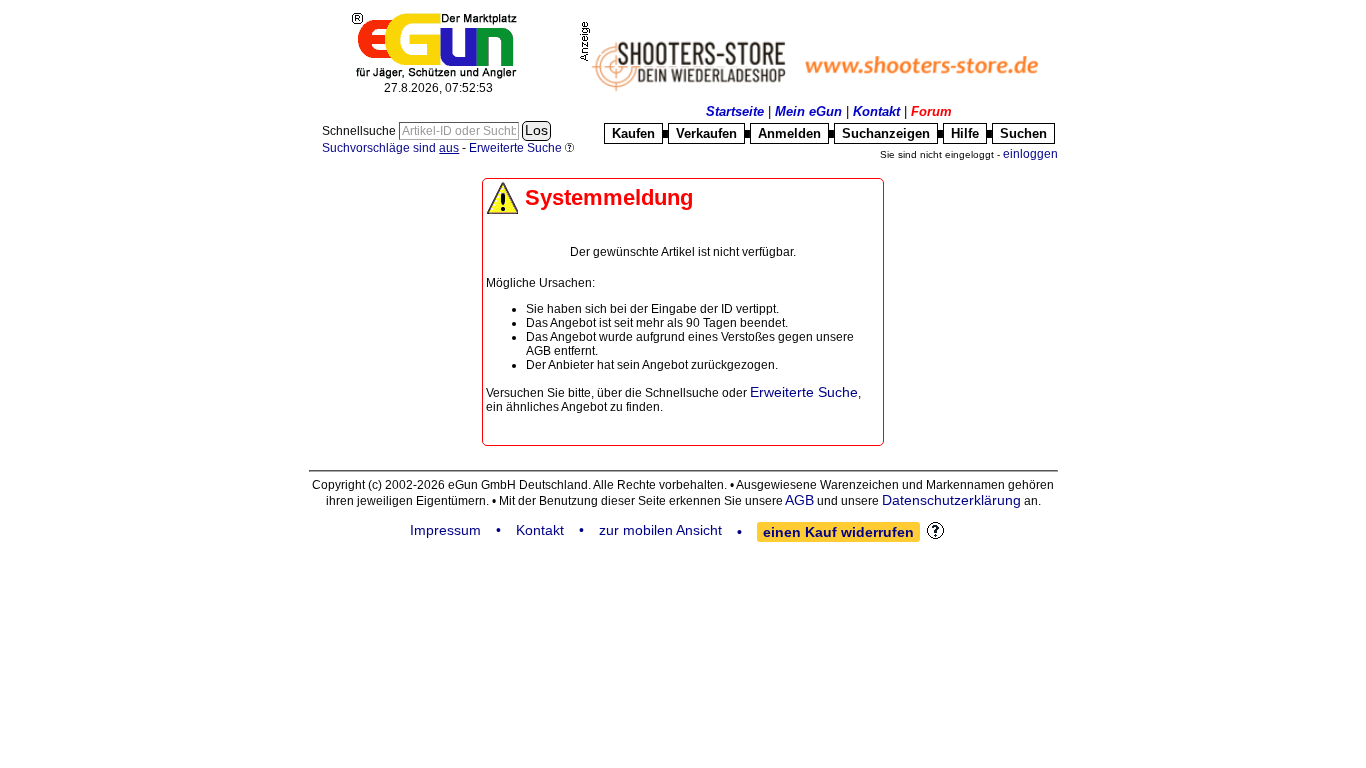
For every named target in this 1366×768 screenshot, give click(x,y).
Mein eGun (808, 111)
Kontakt (876, 111)
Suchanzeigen (886, 133)
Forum (931, 111)
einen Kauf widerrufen (838, 532)
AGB (799, 500)
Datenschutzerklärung (951, 500)
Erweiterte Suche (804, 392)
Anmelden (789, 133)
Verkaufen (706, 133)
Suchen (1023, 133)
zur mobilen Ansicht (660, 530)
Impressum (445, 530)
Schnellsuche (360, 131)
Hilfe (965, 133)
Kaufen (633, 133)
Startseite (735, 111)
